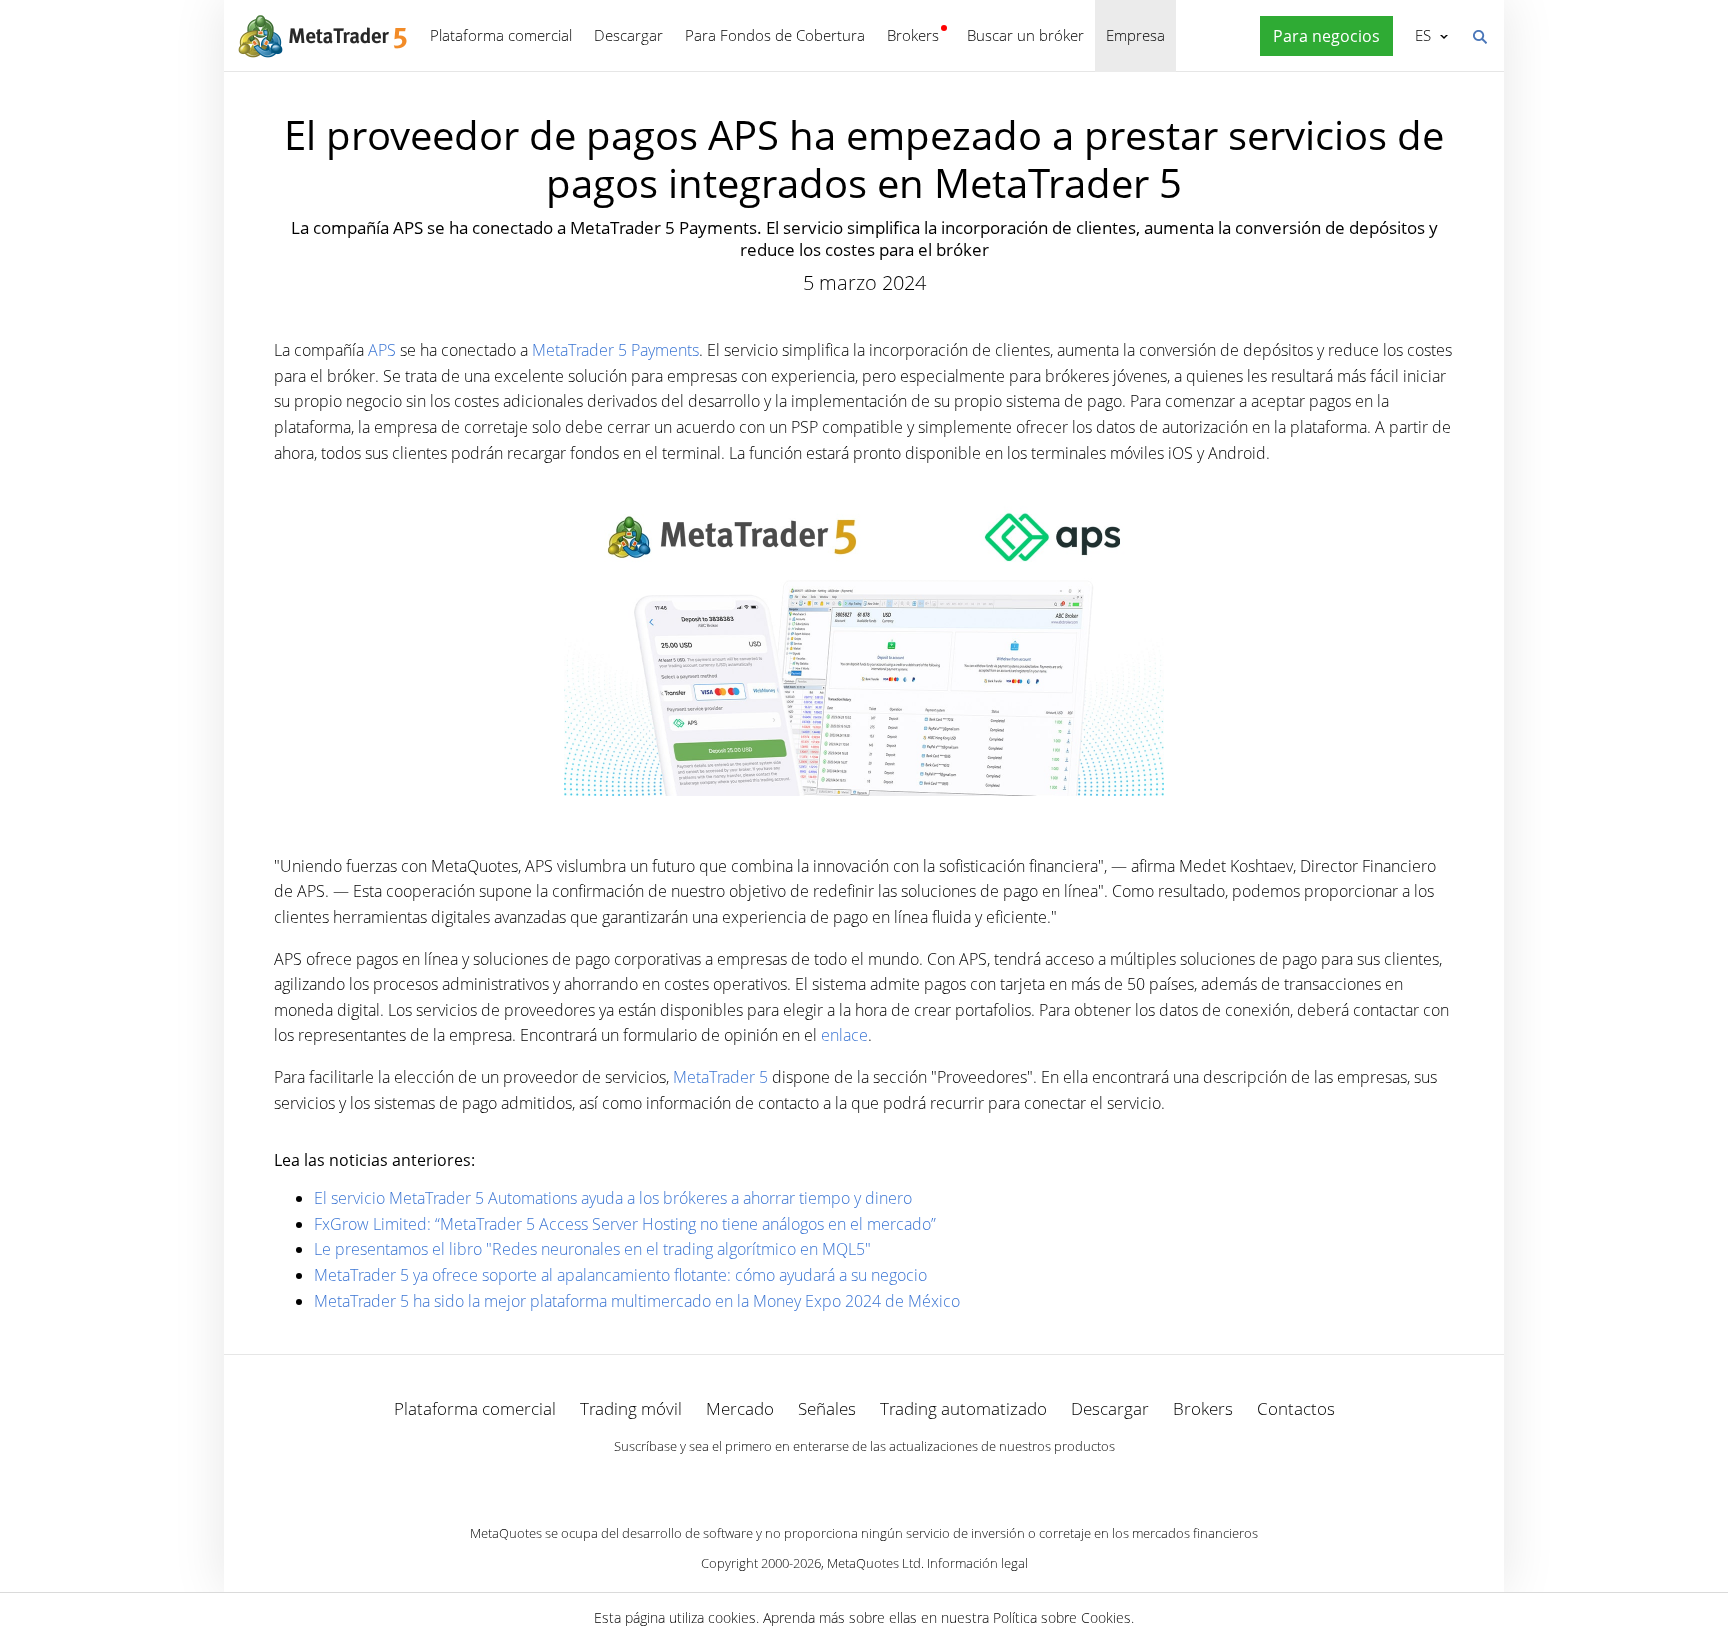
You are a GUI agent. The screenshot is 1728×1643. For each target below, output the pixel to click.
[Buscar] (1479, 35)
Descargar (628, 35)
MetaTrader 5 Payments (615, 350)
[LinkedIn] (864, 1481)
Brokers (913, 35)
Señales (827, 1408)
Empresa (1135, 35)
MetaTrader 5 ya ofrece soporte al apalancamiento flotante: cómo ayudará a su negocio (620, 1275)
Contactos (1296, 1408)
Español (1419, 35)
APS (382, 350)
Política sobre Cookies (1062, 1617)
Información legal (977, 1563)
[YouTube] (896, 1481)
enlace (844, 1035)
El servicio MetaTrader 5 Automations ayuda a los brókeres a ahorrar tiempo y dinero (613, 1198)
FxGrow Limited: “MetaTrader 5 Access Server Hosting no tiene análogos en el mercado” (625, 1224)
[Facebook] (832, 1481)
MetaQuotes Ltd (874, 1563)
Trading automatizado (963, 1408)
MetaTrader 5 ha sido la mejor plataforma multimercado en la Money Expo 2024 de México (637, 1301)
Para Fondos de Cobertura (775, 35)
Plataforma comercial (501, 35)
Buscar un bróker (1025, 35)
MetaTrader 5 (720, 1077)
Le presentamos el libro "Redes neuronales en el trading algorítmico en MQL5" (592, 1249)
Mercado (740, 1408)
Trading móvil (631, 1408)
